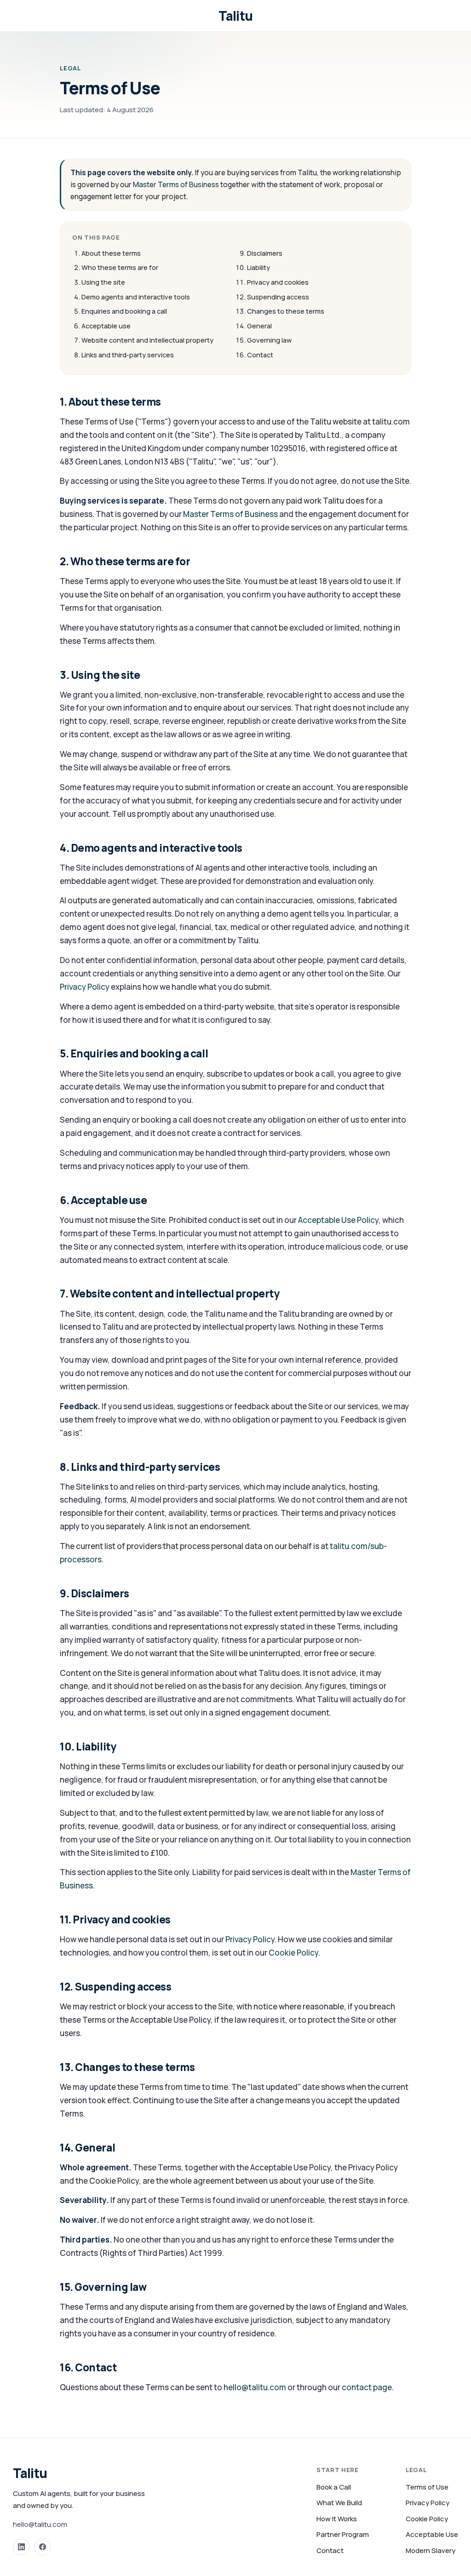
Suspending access (278, 297)
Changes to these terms (286, 311)
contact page (367, 2387)
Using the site (103, 282)
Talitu (235, 16)
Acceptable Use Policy (338, 1220)
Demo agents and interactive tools (136, 297)
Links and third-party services (128, 355)
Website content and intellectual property (147, 340)
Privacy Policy (85, 987)
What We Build (339, 2503)
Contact (260, 355)
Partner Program (343, 2534)
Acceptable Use (432, 2534)
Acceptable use (106, 326)
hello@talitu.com (255, 2387)
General (259, 326)
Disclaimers (265, 253)
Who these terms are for (120, 267)
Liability (258, 267)
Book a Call (334, 2487)
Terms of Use (427, 2487)
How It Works (337, 2519)
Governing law (269, 340)
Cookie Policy (293, 1953)
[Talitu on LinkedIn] (21, 2547)
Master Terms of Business (176, 184)
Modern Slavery (431, 2550)
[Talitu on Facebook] (42, 2547)
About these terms (111, 253)
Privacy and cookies (278, 282)
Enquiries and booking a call (124, 311)
